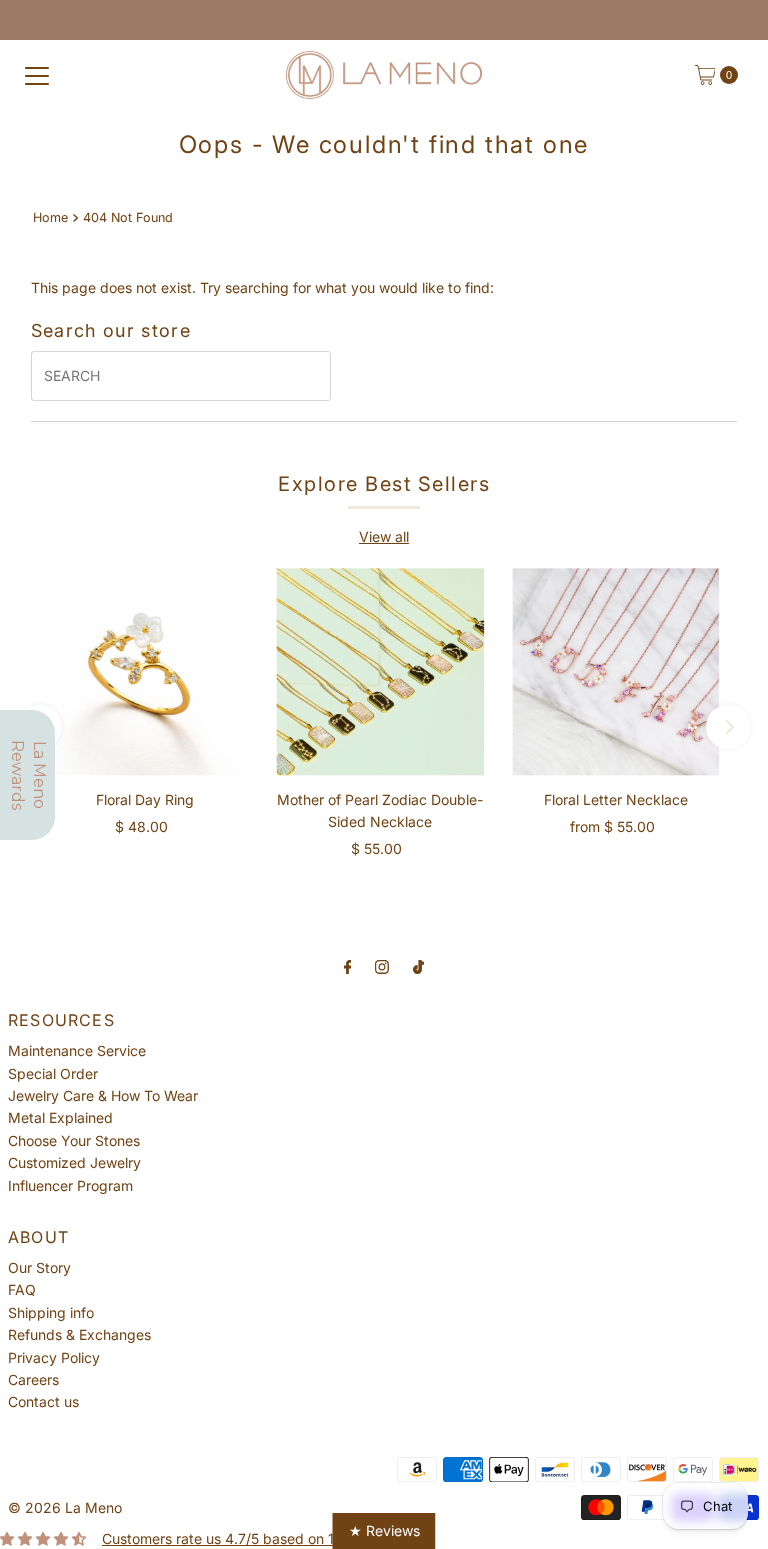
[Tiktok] (418, 966)
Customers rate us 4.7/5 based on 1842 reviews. (260, 1538)
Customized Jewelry (74, 1162)
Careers (33, 1379)
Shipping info (51, 1312)
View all (384, 536)
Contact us (43, 1401)
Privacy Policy (54, 1357)
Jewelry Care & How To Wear (103, 1095)
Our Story (39, 1267)
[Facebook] (348, 966)
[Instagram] (382, 966)
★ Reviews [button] (384, 1530)
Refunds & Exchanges (79, 1334)
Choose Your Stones (74, 1140)
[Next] (728, 726)
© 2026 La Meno (65, 1507)
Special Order (53, 1073)
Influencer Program (70, 1185)
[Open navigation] (37, 75)
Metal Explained (60, 1117)
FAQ (22, 1289)
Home (50, 217)
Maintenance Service (77, 1050)
